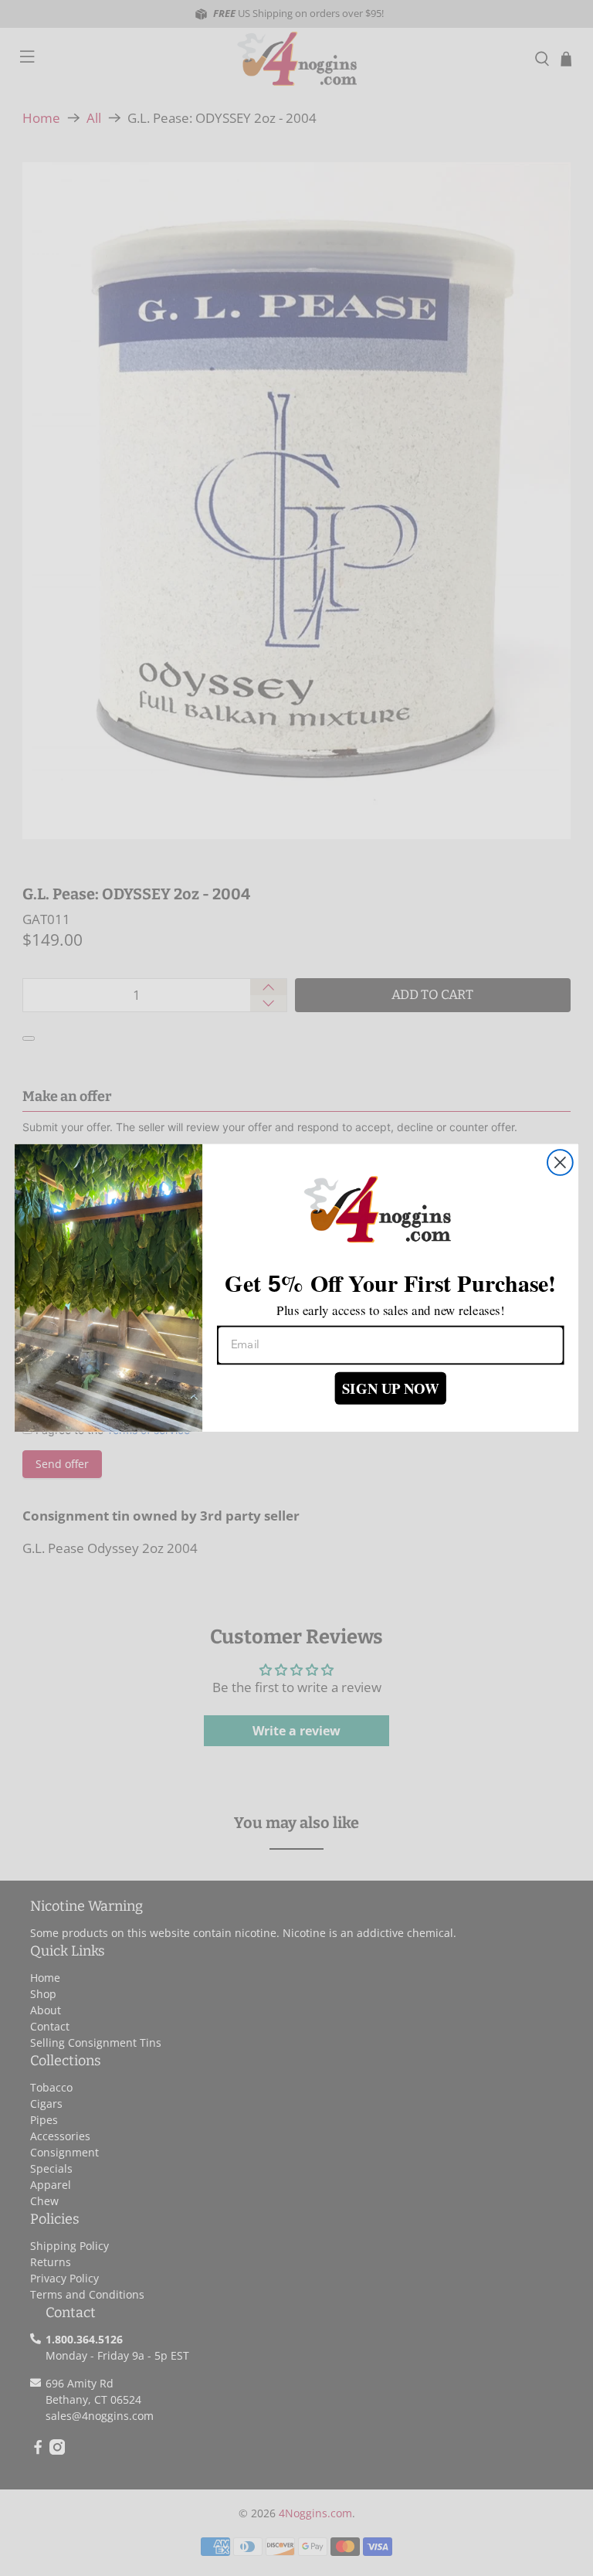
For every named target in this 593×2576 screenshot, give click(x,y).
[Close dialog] (560, 1162)
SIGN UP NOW (391, 1388)
